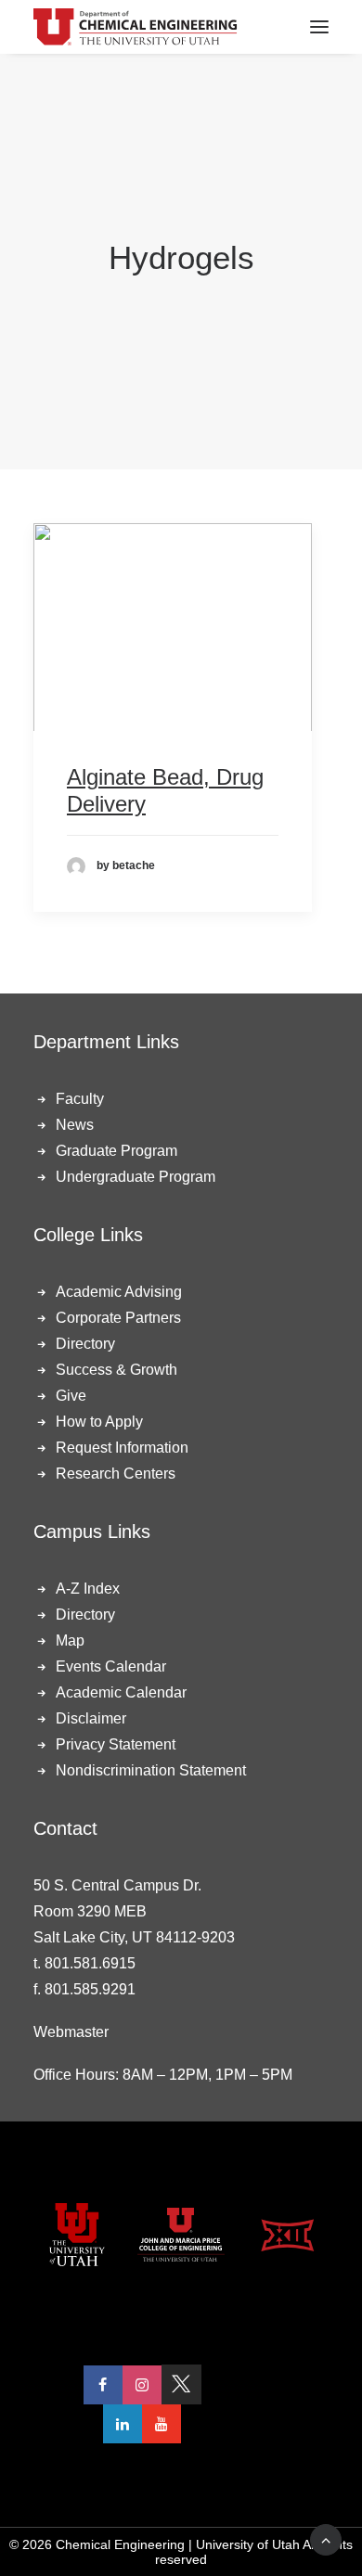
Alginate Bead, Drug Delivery (165, 790)
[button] (173, 627)
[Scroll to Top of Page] (326, 2538)
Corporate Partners (118, 1318)
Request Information (122, 1448)
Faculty (80, 1099)
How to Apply (99, 1422)
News (75, 1125)
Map (70, 1640)
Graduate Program (116, 1151)
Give (71, 1396)
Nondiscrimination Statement (151, 1770)
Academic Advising (119, 1292)
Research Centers (116, 1474)
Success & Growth (116, 1370)
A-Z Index (88, 1589)
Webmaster (71, 2032)
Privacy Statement (116, 1744)
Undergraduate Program (136, 1177)
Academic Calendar (121, 1692)
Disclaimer (91, 1718)
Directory (85, 1344)
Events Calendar (111, 1666)
